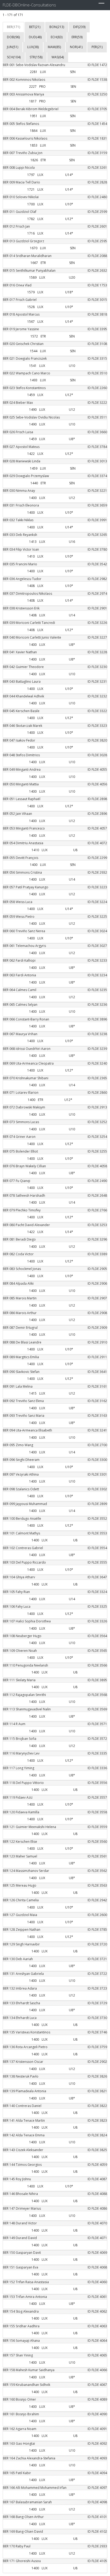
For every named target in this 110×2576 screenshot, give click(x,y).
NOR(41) (76, 47)
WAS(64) (58, 57)
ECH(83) (57, 37)
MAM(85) (54, 47)
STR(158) (36, 57)
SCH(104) (14, 57)
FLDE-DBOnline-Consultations (29, 5)
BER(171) (13, 27)
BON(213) (57, 27)
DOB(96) (13, 37)
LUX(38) (33, 47)
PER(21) (97, 47)
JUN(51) (13, 47)
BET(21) (35, 27)
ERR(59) (77, 37)
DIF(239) (79, 27)
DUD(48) (35, 37)
